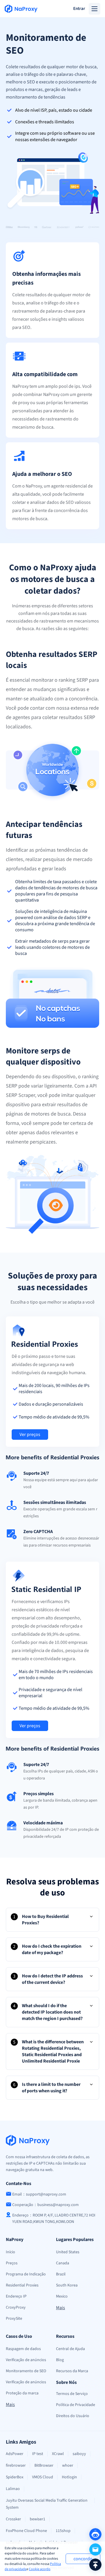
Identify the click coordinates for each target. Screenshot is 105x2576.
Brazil (61, 2274)
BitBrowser (44, 2465)
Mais (61, 2308)
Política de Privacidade (76, 2405)
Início (10, 2252)
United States (68, 2252)
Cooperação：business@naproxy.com (45, 2205)
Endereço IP (16, 2296)
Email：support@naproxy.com (39, 2194)
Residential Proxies (22, 2285)
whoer (68, 2465)
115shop (63, 2531)
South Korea (67, 2285)
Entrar (79, 9)
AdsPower (15, 2454)
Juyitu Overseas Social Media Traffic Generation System (47, 2504)
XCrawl (58, 2454)
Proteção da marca (22, 2393)
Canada (63, 2263)
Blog (60, 2360)
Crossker (13, 2519)
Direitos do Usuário (73, 2416)
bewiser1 (37, 2519)
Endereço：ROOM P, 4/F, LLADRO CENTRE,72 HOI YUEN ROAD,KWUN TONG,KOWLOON (54, 2219)
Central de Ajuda (70, 2349)
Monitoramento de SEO (26, 2371)
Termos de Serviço (72, 2394)
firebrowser (16, 2465)
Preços (12, 2263)
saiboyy (79, 2454)
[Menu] (94, 9)
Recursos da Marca (72, 2371)
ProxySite (14, 2319)
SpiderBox (15, 2477)
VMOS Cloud (43, 2477)
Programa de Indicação (26, 2274)
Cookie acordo (40, 2569)
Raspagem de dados (23, 2349)
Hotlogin (69, 2477)
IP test (38, 2454)
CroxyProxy (16, 2307)
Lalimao (13, 2489)
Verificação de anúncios (26, 2360)
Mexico (62, 2296)
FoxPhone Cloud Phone (26, 2531)
